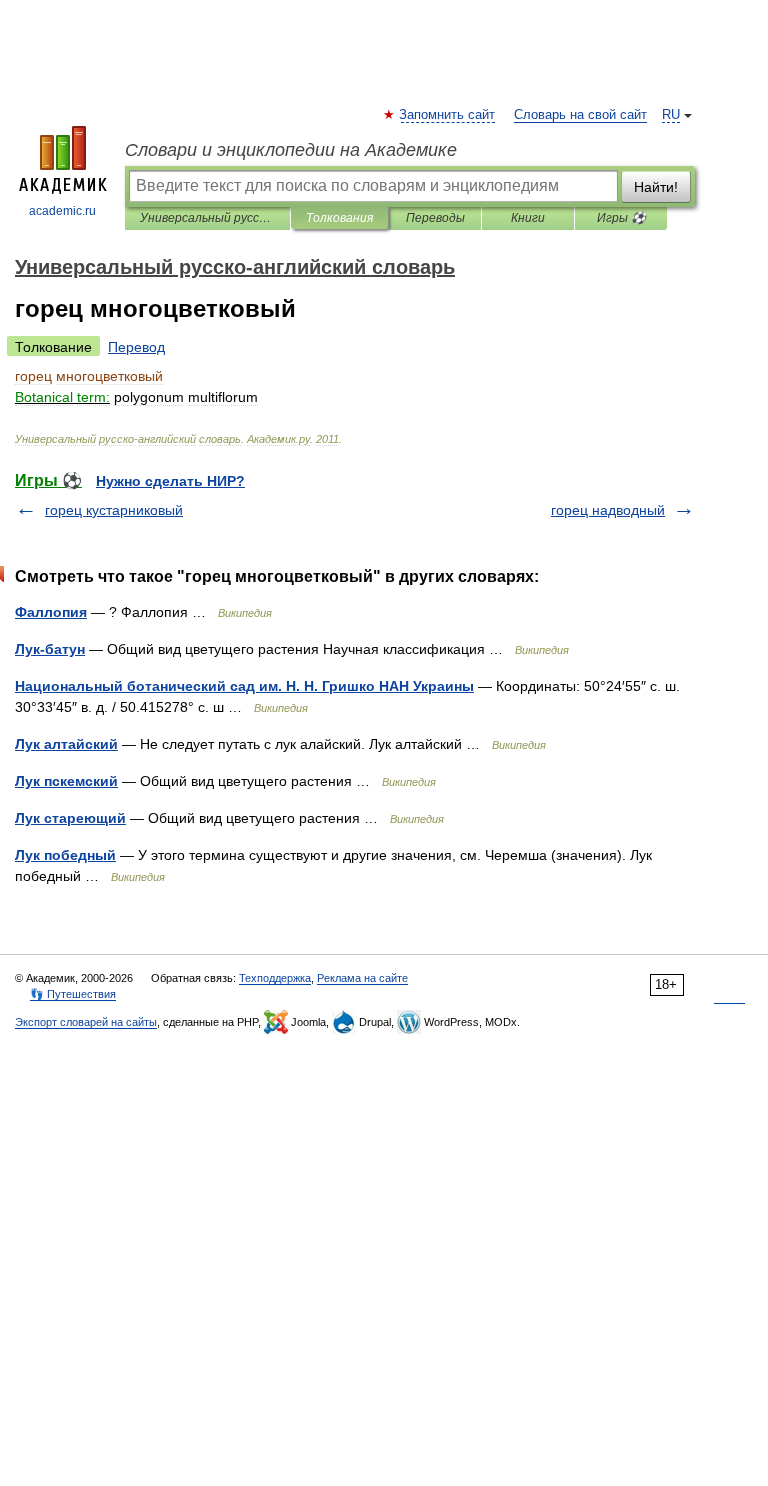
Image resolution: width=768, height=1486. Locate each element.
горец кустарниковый (114, 510)
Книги (528, 218)
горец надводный (608, 510)
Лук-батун (50, 649)
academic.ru (62, 211)
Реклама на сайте (362, 978)
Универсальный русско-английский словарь (207, 218)
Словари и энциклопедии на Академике (291, 150)
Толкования (339, 218)
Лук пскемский (66, 781)
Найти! (656, 187)
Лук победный (65, 855)
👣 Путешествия (73, 994)
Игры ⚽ (621, 218)
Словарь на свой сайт (580, 115)
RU (671, 115)
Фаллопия (51, 612)
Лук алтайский (66, 744)
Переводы (435, 218)
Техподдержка (275, 978)
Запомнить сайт (448, 115)
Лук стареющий (70, 818)
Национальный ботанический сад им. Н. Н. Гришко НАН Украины (244, 686)
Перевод (136, 347)
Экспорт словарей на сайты (86, 1022)
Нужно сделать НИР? (170, 481)
